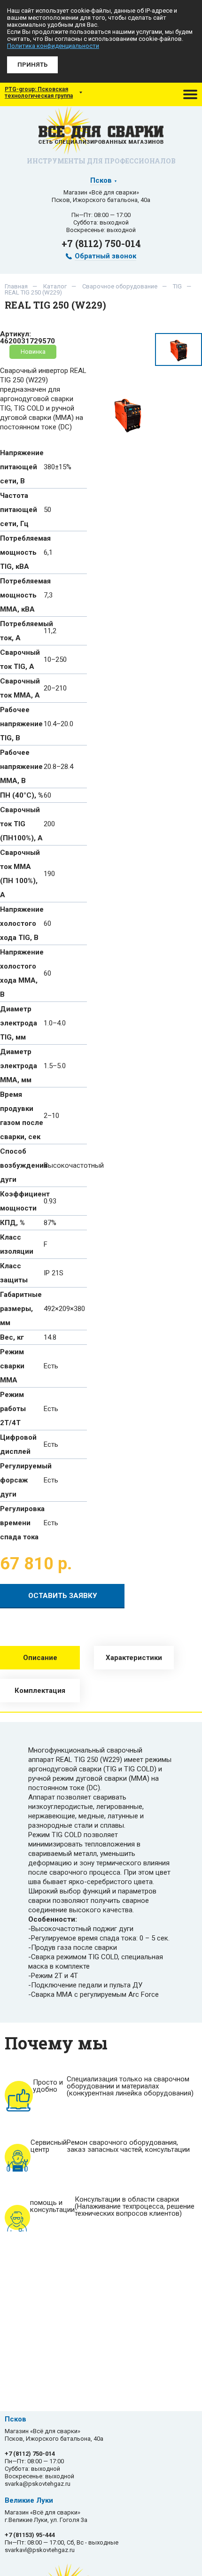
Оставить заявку (62, 1596)
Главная (16, 286)
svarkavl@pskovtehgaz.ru (40, 2550)
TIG (177, 286)
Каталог (55, 286)
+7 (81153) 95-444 (30, 2535)
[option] (128, 415)
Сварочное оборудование (120, 286)
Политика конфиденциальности (53, 46)
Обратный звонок (105, 256)
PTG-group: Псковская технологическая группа (39, 93)
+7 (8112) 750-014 (101, 243)
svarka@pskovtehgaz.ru (38, 2484)
